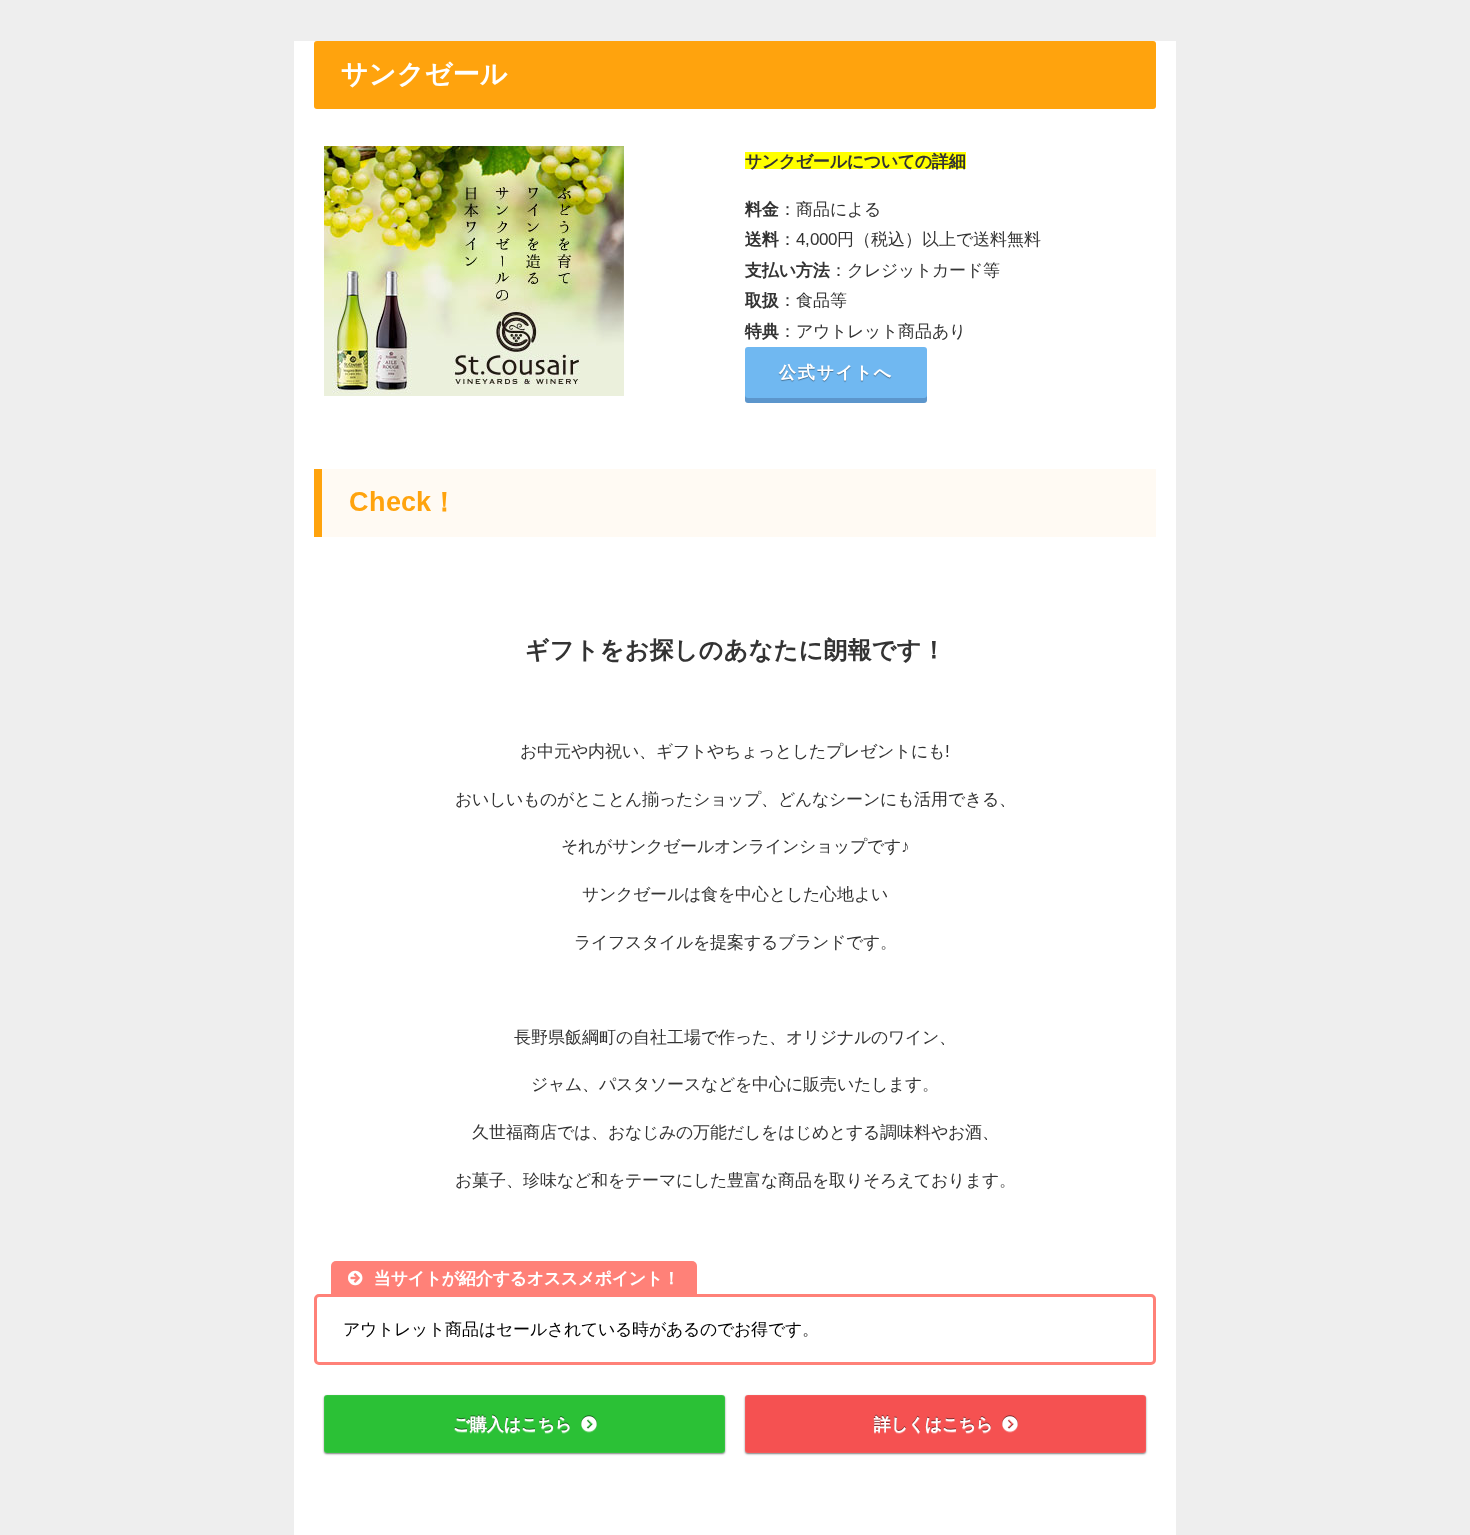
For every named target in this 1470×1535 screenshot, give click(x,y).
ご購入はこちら (512, 1423)
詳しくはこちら (933, 1423)
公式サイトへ (836, 371)
